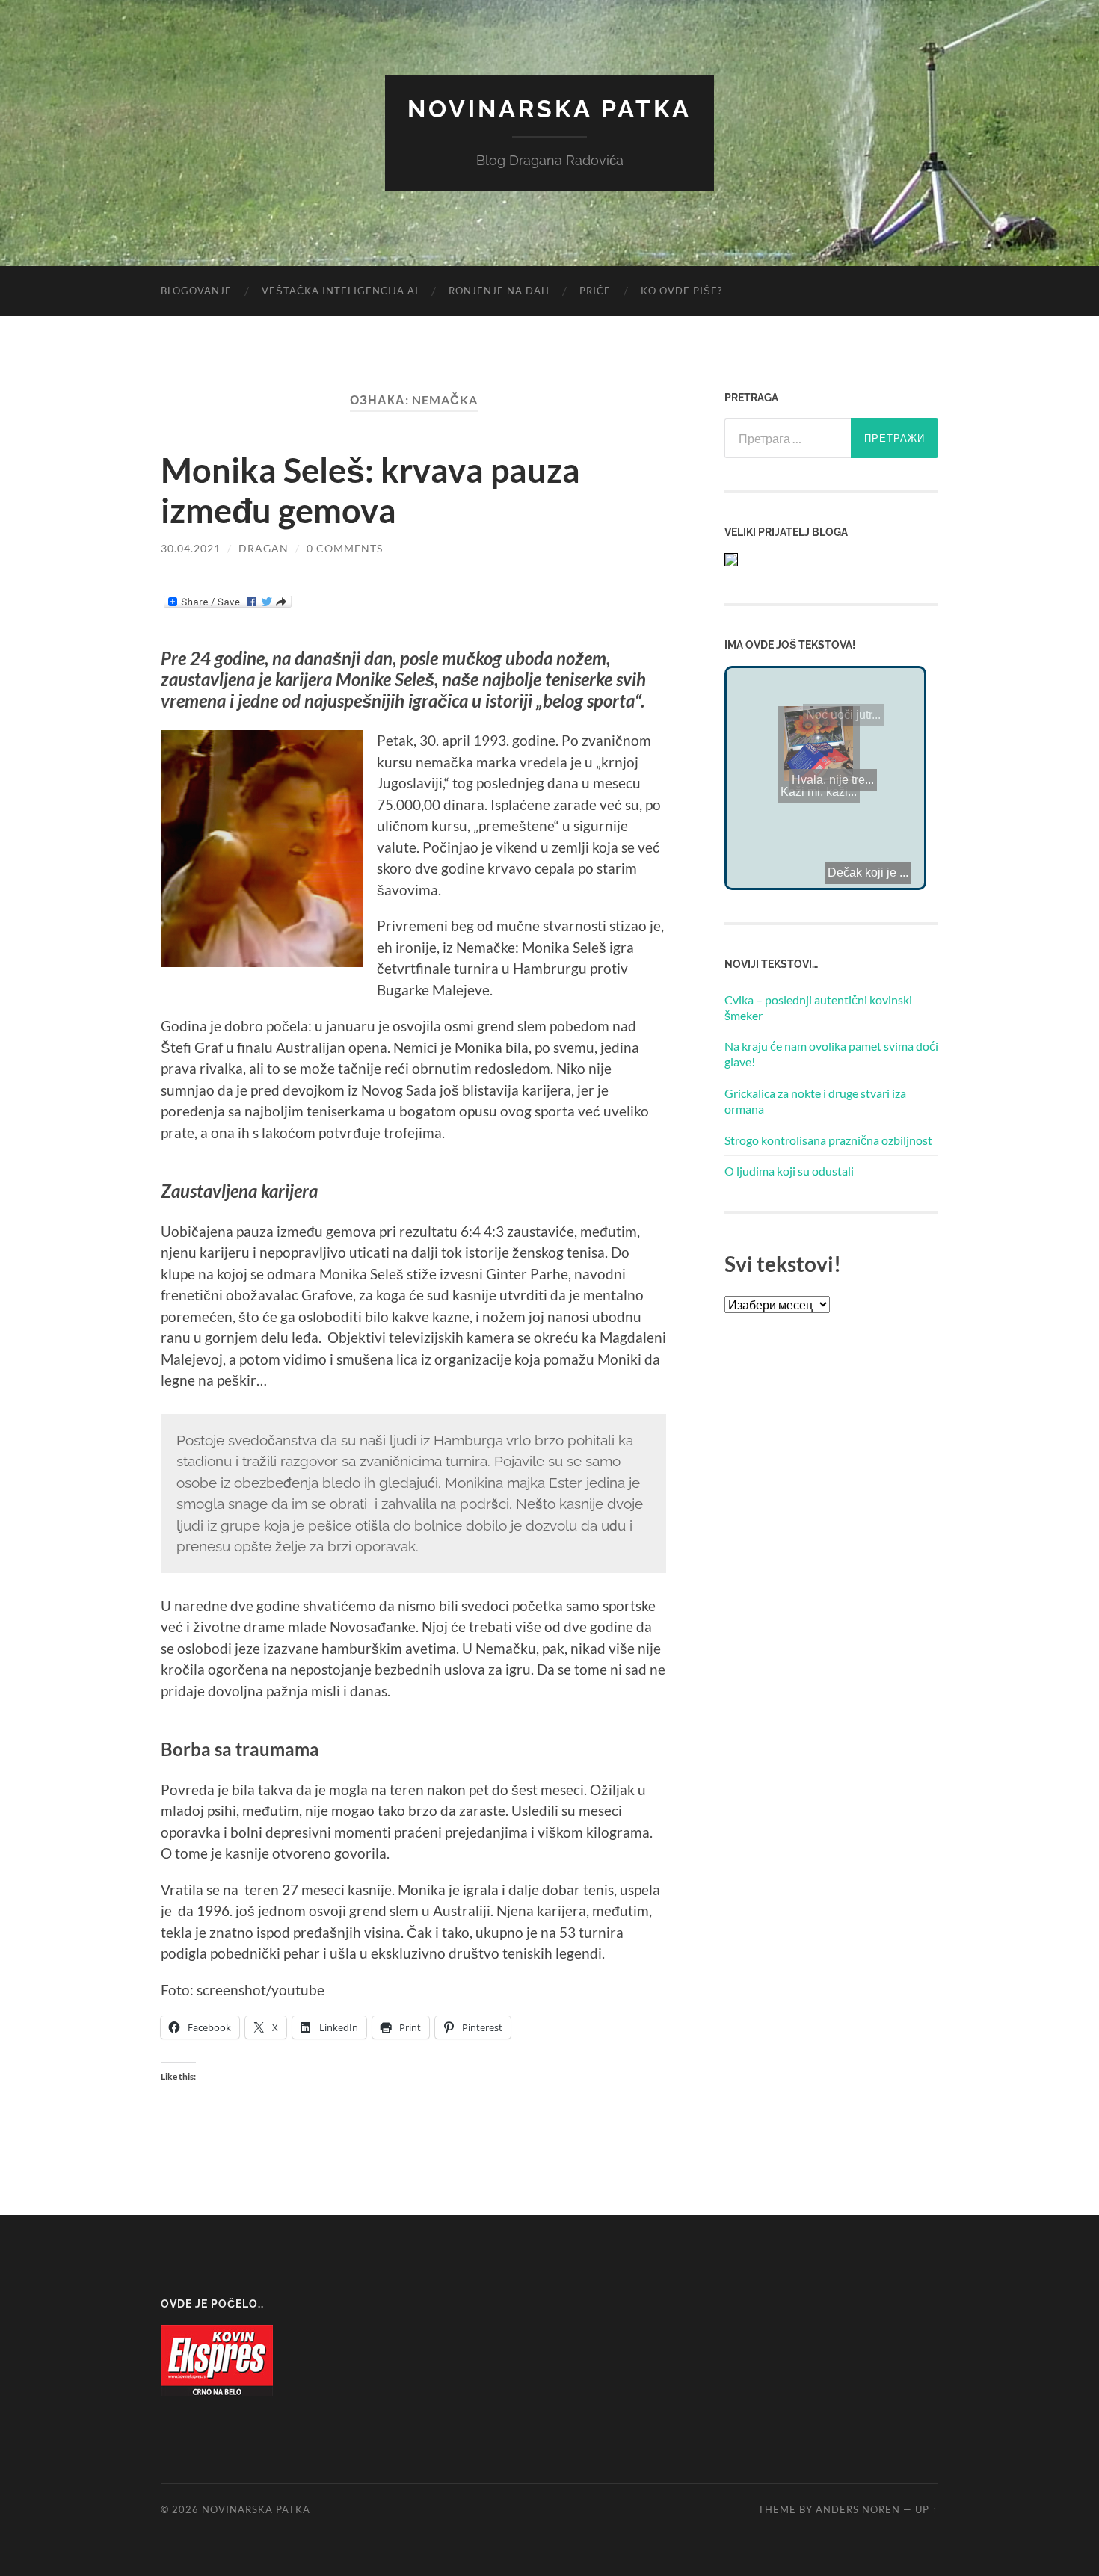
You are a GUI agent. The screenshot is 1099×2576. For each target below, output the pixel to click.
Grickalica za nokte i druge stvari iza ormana (815, 1101)
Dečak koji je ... (778, 852)
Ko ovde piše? (681, 291)
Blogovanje (196, 291)
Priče (595, 291)
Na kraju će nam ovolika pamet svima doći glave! (831, 1054)
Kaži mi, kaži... (878, 772)
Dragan (264, 548)
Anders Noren (858, 2509)
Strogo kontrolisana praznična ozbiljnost (828, 1140)
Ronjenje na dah (499, 291)
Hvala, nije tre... (821, 771)
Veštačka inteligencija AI (340, 291)
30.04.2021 (191, 548)
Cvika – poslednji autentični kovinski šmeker (818, 1007)
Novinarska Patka (549, 109)
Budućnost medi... (821, 802)
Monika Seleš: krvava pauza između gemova (370, 490)
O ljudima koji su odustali (789, 1171)
